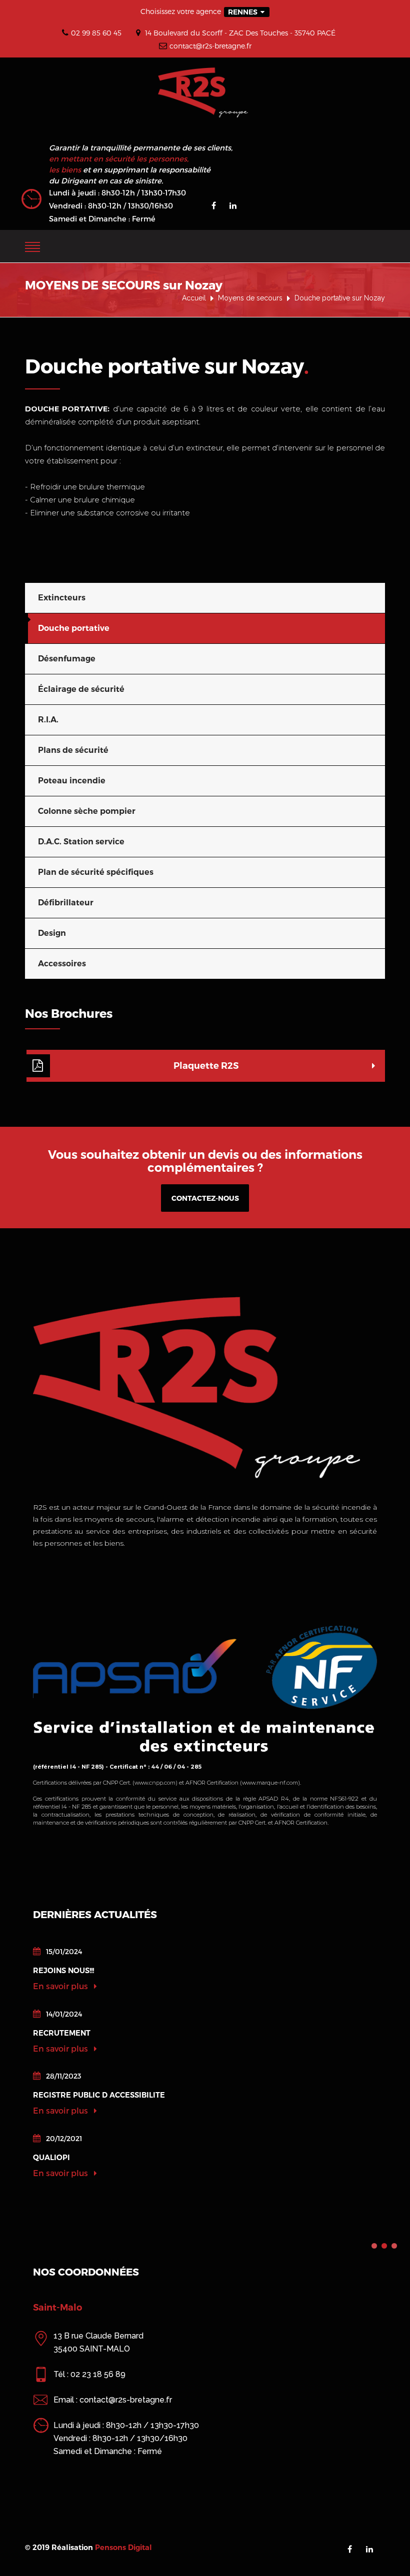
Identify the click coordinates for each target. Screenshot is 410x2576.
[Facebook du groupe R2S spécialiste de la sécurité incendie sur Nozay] (214, 205)
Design (52, 933)
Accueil (194, 298)
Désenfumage (67, 659)
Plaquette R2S (206, 1066)
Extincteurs (62, 598)
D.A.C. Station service (81, 842)
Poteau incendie (72, 781)
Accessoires (62, 964)
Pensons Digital (123, 2548)
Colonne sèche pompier (87, 811)
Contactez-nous (205, 1198)
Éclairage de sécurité (81, 689)
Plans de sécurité (73, 750)
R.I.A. (48, 720)
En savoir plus (61, 1986)
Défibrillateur (66, 903)
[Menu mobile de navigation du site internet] (32, 245)
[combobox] (247, 12)
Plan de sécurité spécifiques (96, 872)
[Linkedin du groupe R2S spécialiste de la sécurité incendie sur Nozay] (233, 205)
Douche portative (74, 628)
